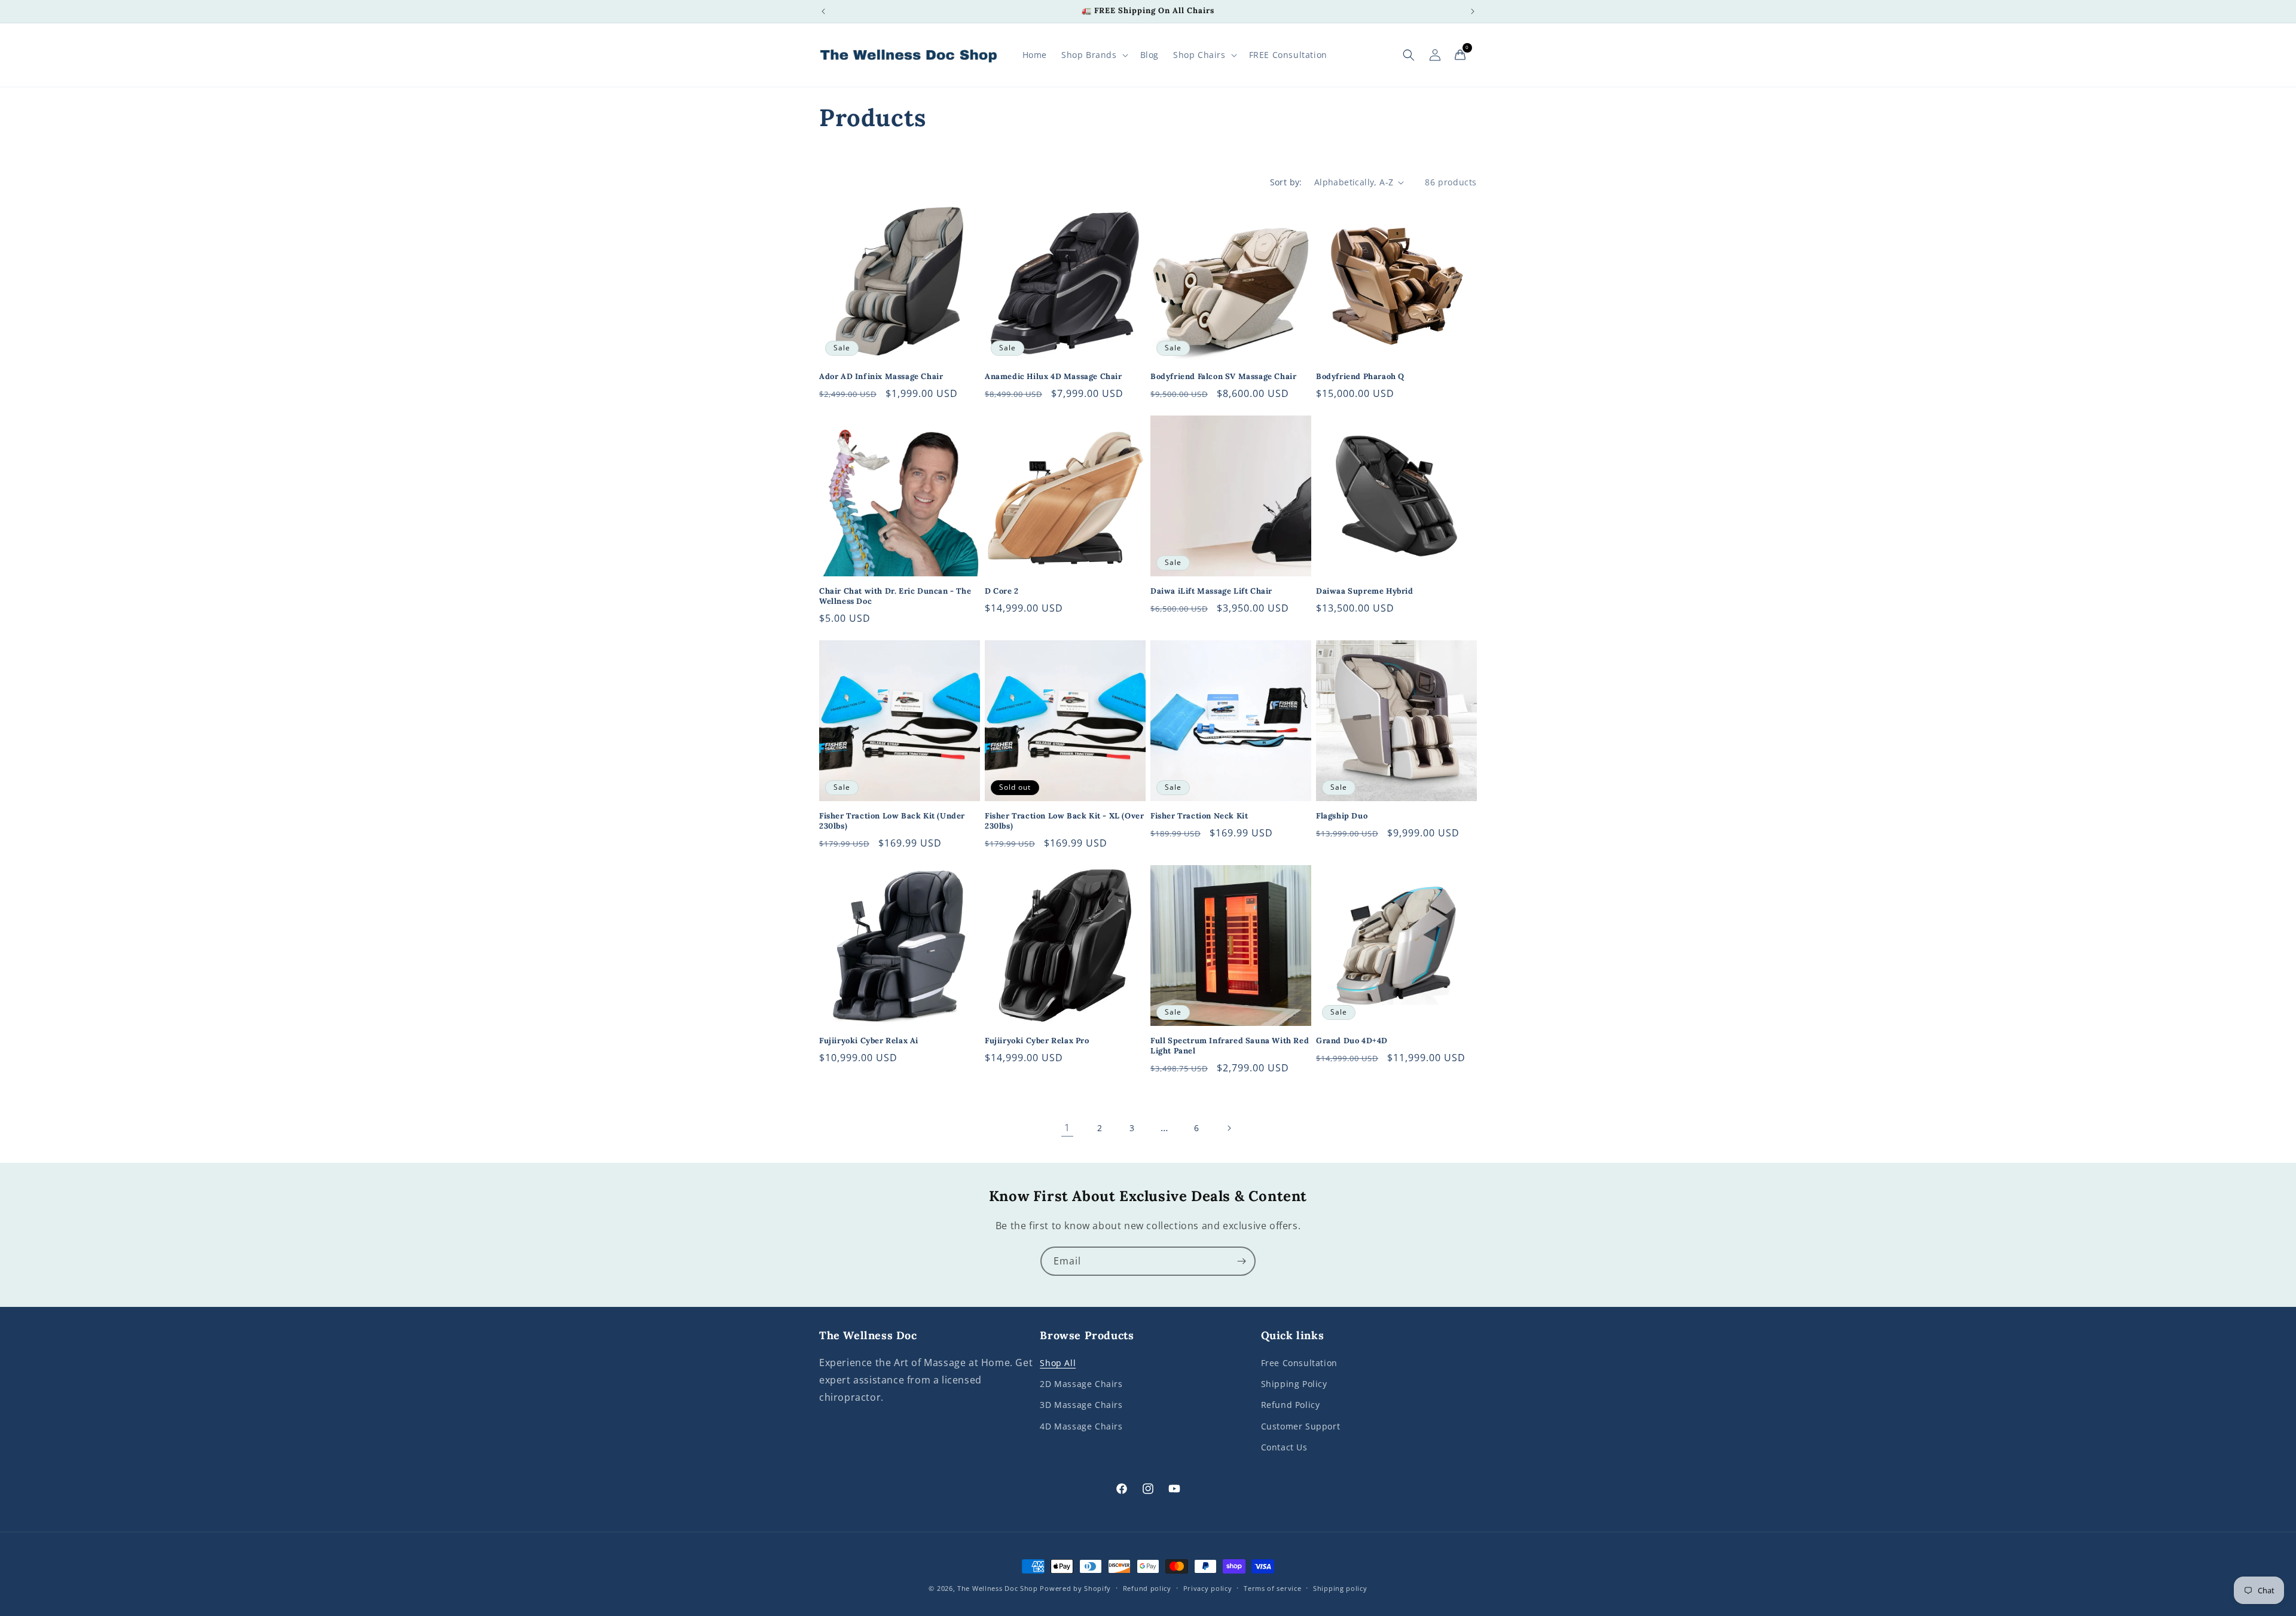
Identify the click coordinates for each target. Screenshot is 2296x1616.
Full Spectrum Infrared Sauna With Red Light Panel (1230, 1046)
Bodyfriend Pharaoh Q (1360, 377)
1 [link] (1067, 1128)
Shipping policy (1340, 1588)
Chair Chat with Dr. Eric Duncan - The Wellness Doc (895, 596)
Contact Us (1284, 1447)
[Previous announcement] (823, 11)
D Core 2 (1002, 591)
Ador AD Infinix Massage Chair (881, 377)
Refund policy (1147, 1588)
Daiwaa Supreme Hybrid (1365, 591)
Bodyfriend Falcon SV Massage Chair (1223, 377)
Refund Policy (1291, 1405)
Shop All (1058, 1363)
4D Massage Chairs (1081, 1426)
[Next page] (1229, 1128)
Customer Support (1301, 1426)
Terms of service (1272, 1588)
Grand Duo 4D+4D (1352, 1041)
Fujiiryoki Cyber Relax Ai (869, 1041)
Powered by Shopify (1075, 1588)
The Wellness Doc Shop (998, 1588)
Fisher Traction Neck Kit (1199, 816)
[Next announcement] (1473, 11)
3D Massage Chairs (1081, 1405)
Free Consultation (1299, 1363)
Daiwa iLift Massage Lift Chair (1211, 591)
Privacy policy (1208, 1588)
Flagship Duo (1342, 816)
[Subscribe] (1241, 1261)
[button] (1094, 55)
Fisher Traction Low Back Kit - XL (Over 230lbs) (1064, 821)
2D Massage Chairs (1081, 1384)
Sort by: (1286, 182)
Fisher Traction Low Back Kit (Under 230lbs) (892, 821)
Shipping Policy (1294, 1384)
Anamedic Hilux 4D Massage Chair (1054, 377)
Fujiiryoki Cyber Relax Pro (1037, 1041)
